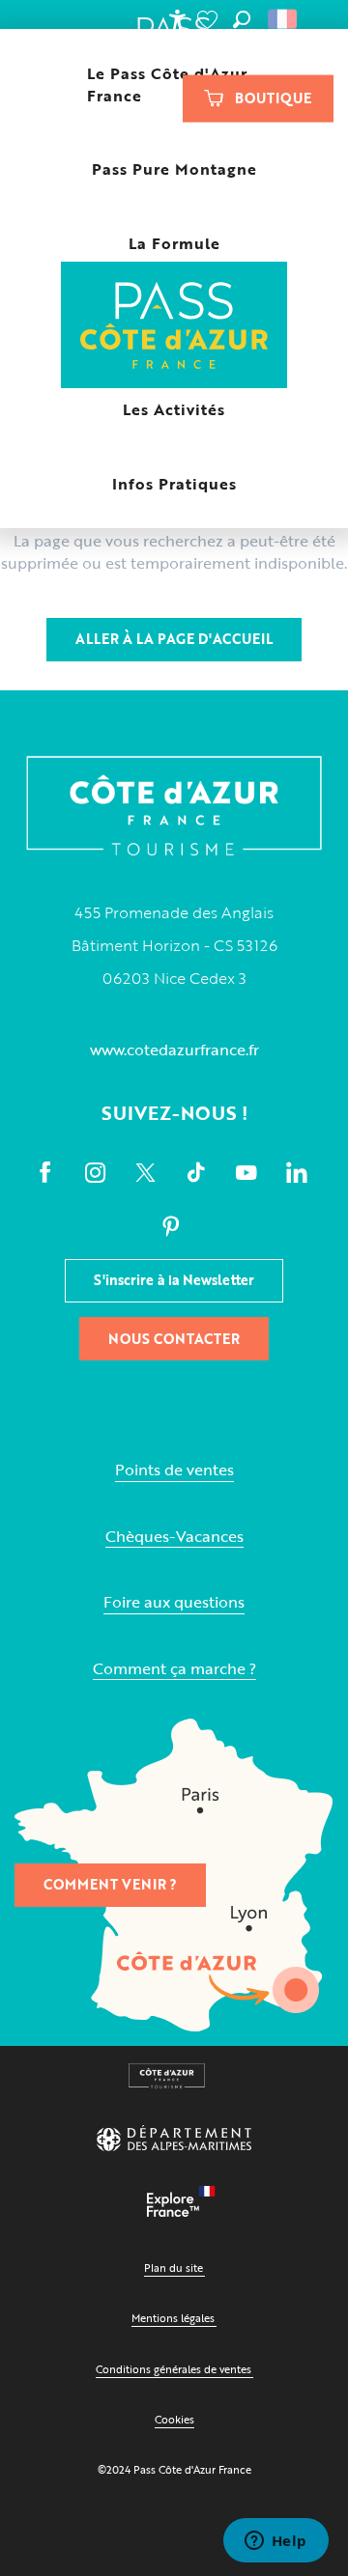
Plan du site (174, 2268)
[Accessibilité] (177, 19)
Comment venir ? (110, 1884)
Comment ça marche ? (174, 1669)
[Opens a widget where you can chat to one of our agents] (275, 2542)
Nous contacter (174, 1339)
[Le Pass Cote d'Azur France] (174, 327)
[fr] (284, 19)
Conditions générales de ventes (174, 2369)
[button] (242, 19)
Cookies (174, 2419)
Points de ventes (174, 1470)
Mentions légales (173, 2318)
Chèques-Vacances (174, 1537)
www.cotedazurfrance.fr (174, 1050)
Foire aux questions (174, 1602)
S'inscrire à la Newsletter (174, 1280)
